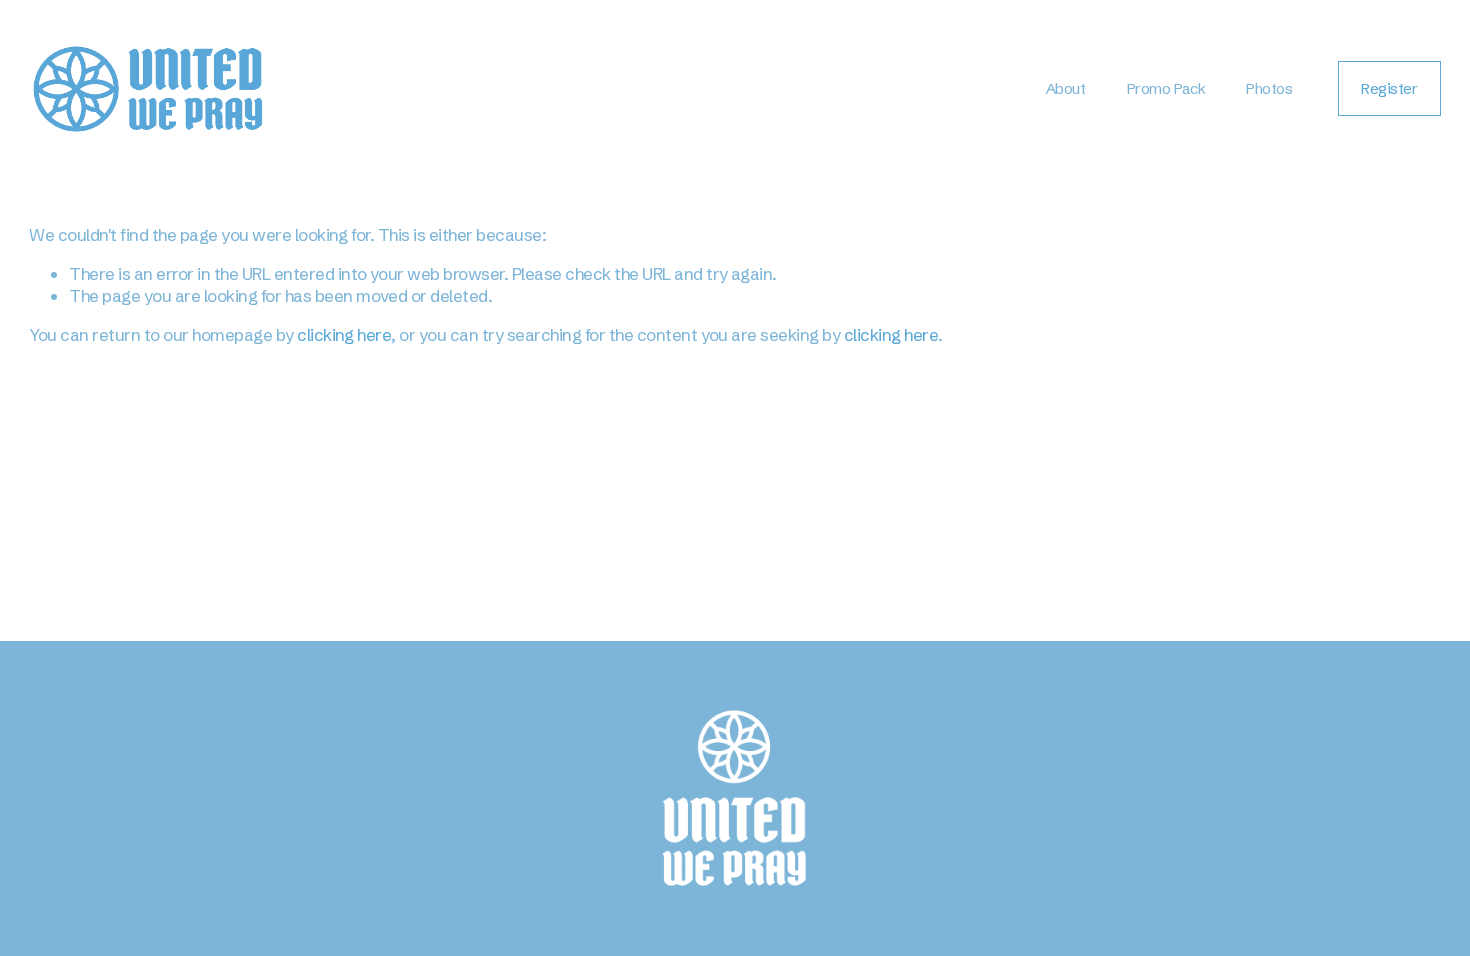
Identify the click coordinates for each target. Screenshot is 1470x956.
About (1066, 88)
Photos (1269, 88)
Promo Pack (1166, 88)
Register (1389, 88)
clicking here (344, 334)
